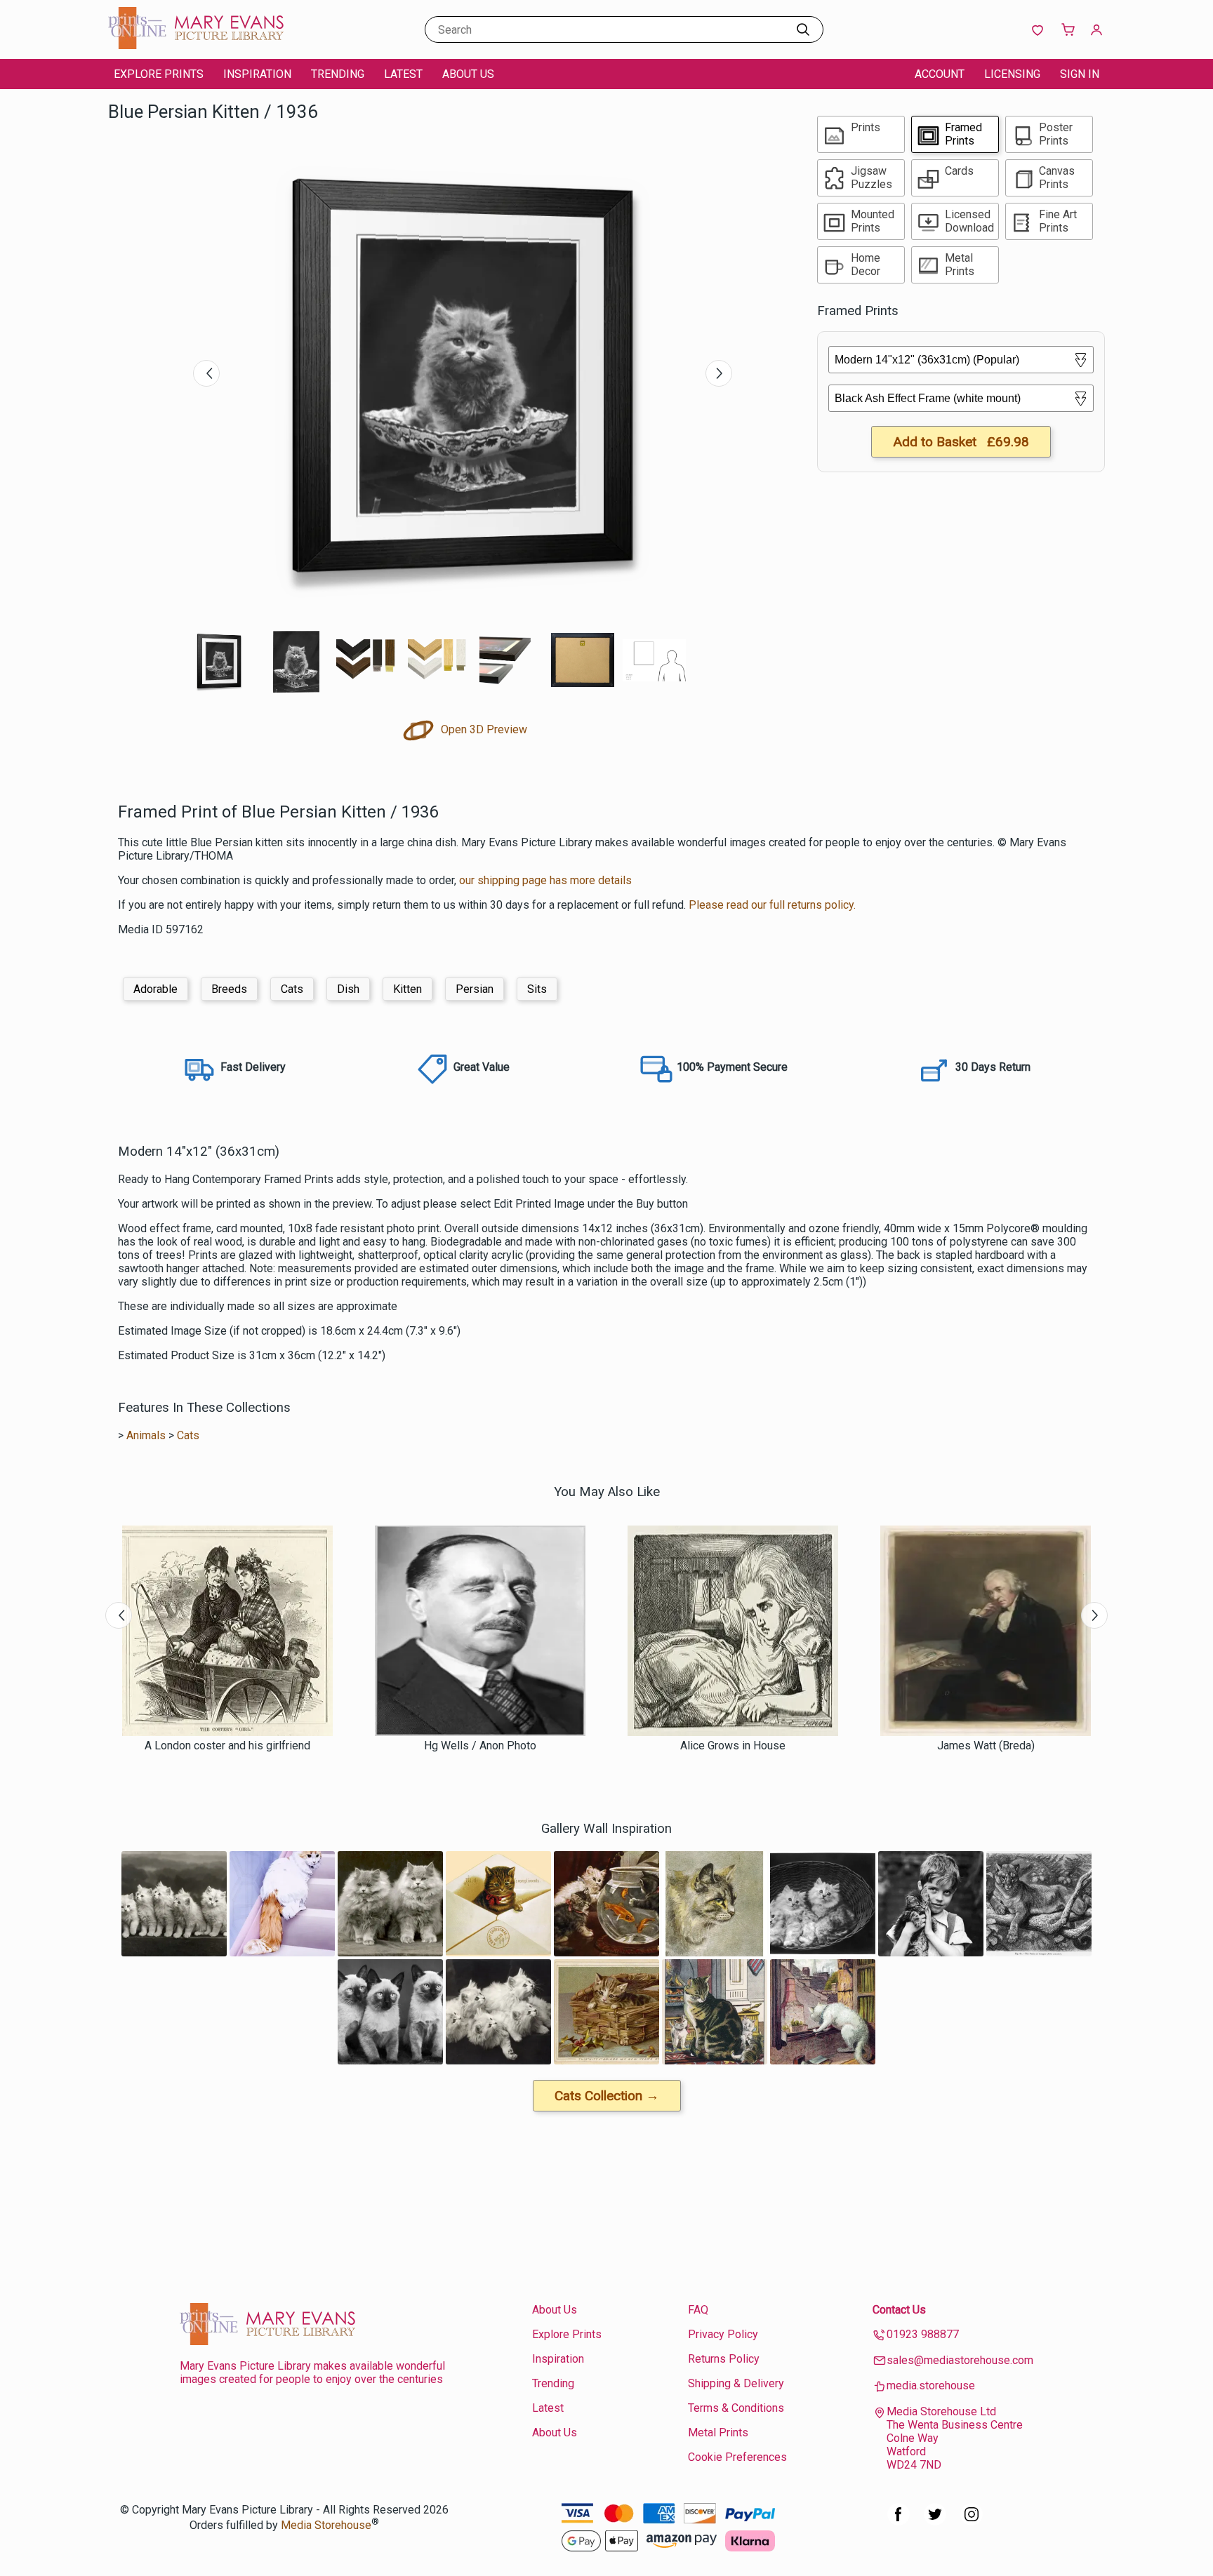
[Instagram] (972, 2522)
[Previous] (206, 373)
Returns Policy (724, 2359)
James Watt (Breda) (986, 1746)
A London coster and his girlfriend (227, 1746)
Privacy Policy (723, 2334)
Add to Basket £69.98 (961, 442)
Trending (338, 74)
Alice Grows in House (733, 1746)
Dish (348, 989)
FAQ (698, 2310)
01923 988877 (923, 2334)
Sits (537, 989)
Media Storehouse (326, 2525)
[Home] (196, 45)
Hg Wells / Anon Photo (480, 1746)
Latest (403, 74)
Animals (146, 1435)
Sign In (1080, 74)
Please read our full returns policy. (772, 905)
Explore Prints (159, 74)
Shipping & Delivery (736, 2383)
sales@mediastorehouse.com (960, 2360)
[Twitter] (935, 2522)
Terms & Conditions (736, 2408)
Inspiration (257, 74)
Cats (292, 989)
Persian (475, 989)
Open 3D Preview (483, 729)
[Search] (803, 29)
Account (940, 74)
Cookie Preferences (737, 2457)
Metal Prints (718, 2432)
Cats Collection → (607, 2096)
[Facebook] (899, 2522)
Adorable (155, 989)
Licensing (1012, 74)
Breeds (229, 989)
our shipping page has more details (545, 880)
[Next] (719, 373)
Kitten (407, 989)
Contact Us (899, 2310)
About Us (468, 74)
